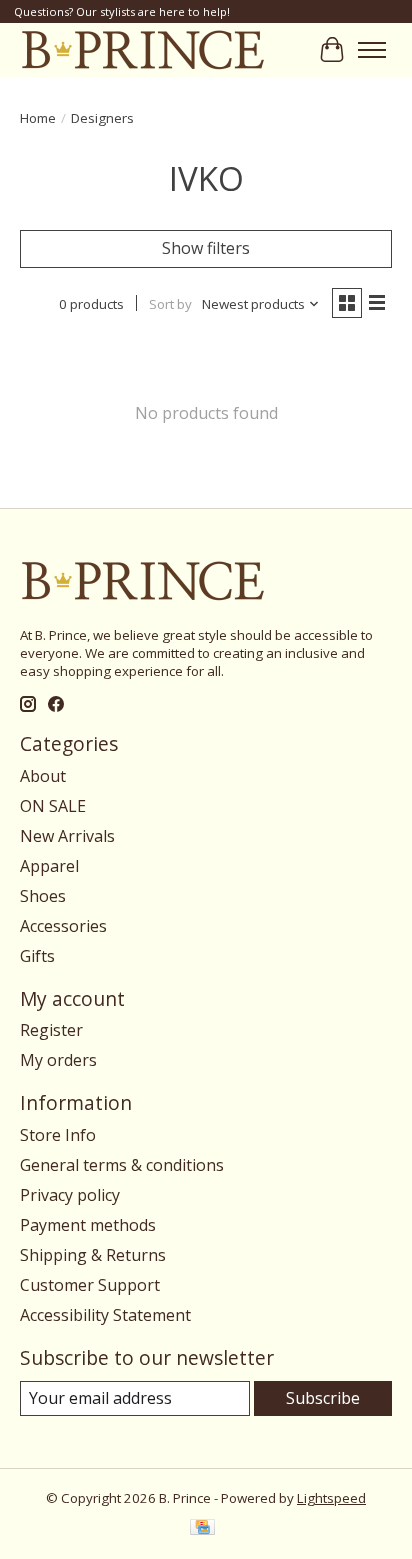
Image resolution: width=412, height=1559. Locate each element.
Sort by (170, 304)
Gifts (37, 956)
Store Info (58, 1135)
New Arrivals (67, 836)
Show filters (206, 248)
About (43, 776)
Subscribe (323, 1398)
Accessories (63, 926)
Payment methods (88, 1225)
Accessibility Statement (105, 1315)
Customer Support (90, 1285)
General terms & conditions (122, 1165)
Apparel (49, 866)
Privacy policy (70, 1195)
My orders (58, 1060)
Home (38, 118)
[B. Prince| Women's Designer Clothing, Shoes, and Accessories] (142, 49)
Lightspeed (331, 1498)
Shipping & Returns (93, 1255)
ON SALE (53, 806)
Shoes (43, 896)
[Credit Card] (202, 1529)
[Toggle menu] (372, 50)
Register (51, 1030)
